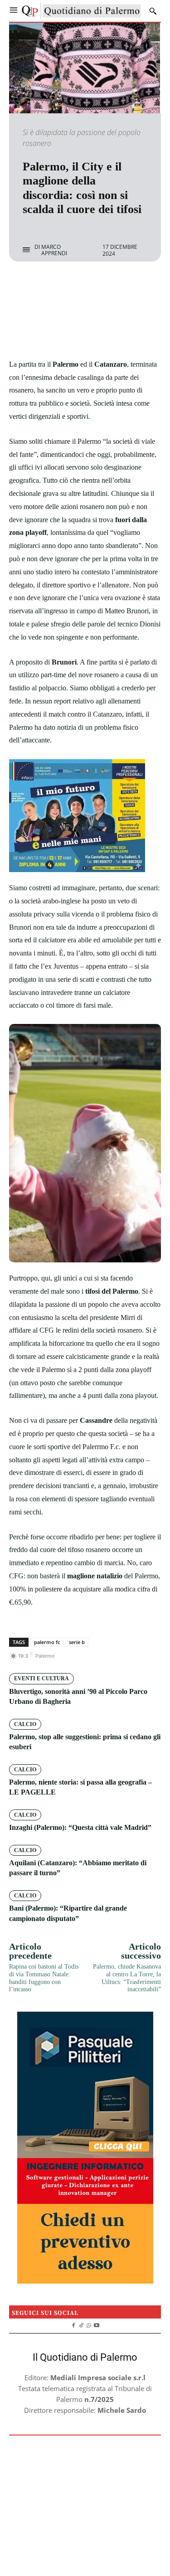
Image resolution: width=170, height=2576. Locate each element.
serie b (77, 1642)
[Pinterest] (96, 286)
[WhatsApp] (117, 286)
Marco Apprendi (54, 250)
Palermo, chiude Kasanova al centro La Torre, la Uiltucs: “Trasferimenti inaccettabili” (127, 1978)
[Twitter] (75, 286)
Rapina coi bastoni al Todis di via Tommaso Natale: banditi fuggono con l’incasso (44, 1978)
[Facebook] (54, 286)
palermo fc (47, 1642)
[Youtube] (96, 2324)
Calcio (25, 1724)
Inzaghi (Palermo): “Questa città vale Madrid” (80, 1827)
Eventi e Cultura (41, 1679)
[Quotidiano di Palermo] (81, 11)
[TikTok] (81, 2324)
